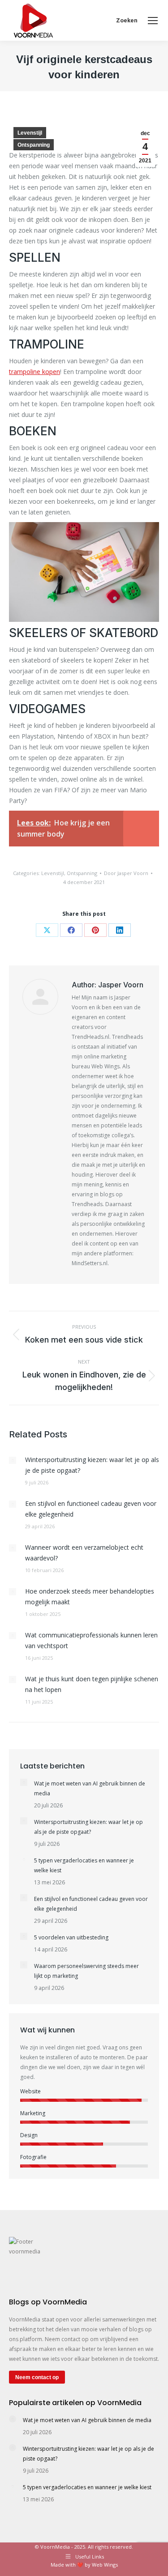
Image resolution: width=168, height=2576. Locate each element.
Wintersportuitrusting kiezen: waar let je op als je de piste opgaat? (92, 1465)
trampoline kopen (34, 372)
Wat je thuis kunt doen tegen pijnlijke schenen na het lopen (92, 1684)
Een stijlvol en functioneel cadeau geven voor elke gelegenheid (91, 1509)
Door (126, 873)
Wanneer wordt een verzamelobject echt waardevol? (84, 1553)
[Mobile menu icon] (153, 21)
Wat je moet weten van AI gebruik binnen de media (90, 1788)
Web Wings (105, 2565)
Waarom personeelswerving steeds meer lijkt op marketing (86, 1971)
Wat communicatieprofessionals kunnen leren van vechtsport (91, 1640)
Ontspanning (34, 145)
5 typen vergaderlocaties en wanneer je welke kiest (84, 1865)
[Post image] (13, 1460)
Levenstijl (30, 133)
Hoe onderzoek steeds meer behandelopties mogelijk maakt (90, 1596)
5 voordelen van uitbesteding (71, 1937)
